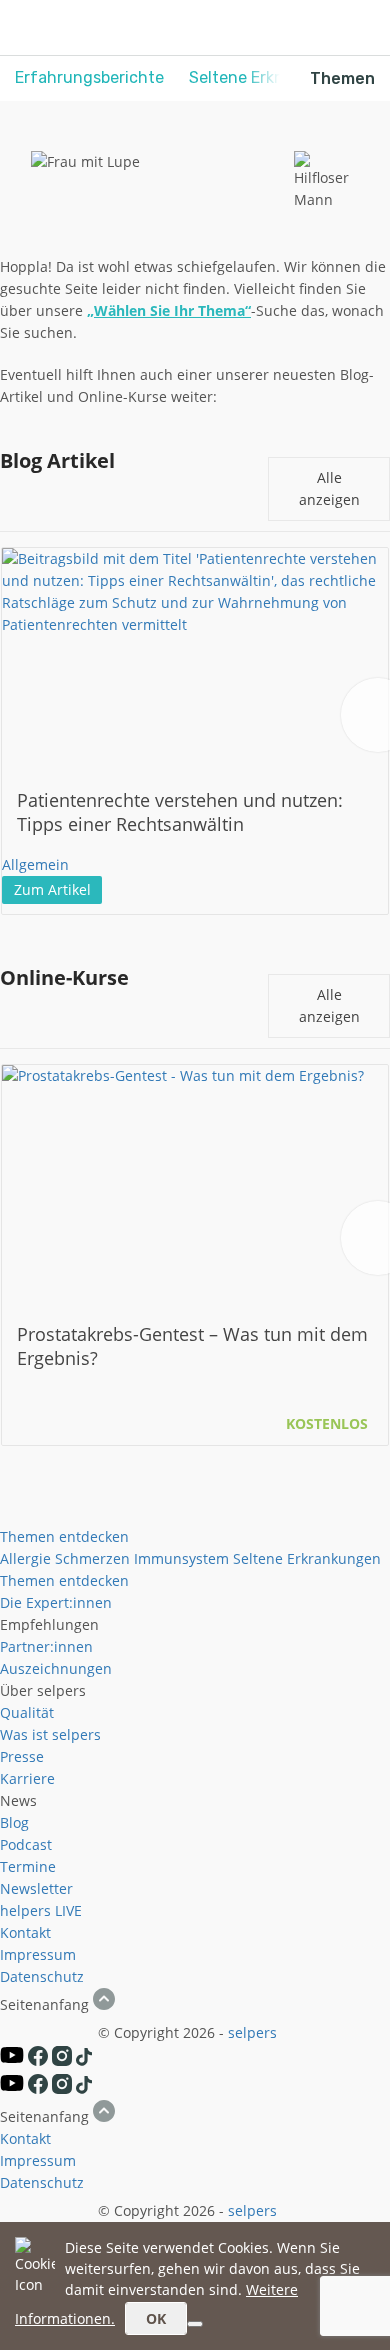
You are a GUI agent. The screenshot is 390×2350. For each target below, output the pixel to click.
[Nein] (195, 2324)
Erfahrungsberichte (89, 77)
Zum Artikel (52, 889)
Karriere (27, 1778)
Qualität (27, 1712)
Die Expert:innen (56, 1602)
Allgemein (35, 864)
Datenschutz (42, 1976)
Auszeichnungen (56, 1668)
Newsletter (36, 1888)
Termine (28, 1866)
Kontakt (25, 1932)
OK (156, 2318)
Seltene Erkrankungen (307, 1558)
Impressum (38, 1954)
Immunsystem (181, 1558)
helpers (25, 1910)
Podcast (26, 1844)
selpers (252, 2032)
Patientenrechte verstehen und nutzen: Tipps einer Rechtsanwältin (180, 812)
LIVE (68, 1910)
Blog (14, 1822)
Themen (342, 78)
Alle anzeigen (329, 488)
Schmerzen (92, 1558)
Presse (22, 1756)
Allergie (25, 1558)
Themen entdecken (64, 1536)
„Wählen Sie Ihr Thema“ (169, 310)
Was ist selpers (50, 1734)
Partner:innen (46, 1646)
